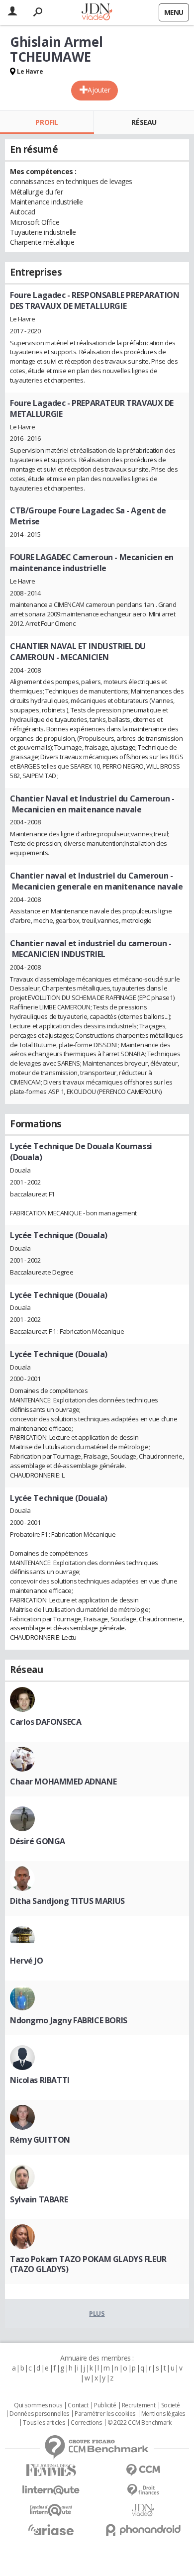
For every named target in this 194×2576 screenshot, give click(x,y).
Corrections (86, 2423)
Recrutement (139, 2405)
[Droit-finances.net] (143, 2490)
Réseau (144, 122)
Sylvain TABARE (39, 2199)
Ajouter (99, 90)
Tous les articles (44, 2423)
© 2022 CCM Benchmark (140, 2423)
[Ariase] (51, 2530)
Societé (171, 2405)
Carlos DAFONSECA (46, 1722)
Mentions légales (163, 2414)
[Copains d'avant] (51, 2510)
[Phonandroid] (143, 2530)
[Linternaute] (51, 2490)
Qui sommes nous (38, 2405)
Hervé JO (27, 1961)
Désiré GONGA (38, 1841)
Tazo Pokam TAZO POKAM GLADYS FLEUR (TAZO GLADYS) (88, 2264)
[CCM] (143, 2470)
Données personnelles (39, 2414)
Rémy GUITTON (40, 2140)
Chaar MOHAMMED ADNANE (63, 1782)
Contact (78, 2405)
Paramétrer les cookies (105, 2414)
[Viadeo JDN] (143, 2510)
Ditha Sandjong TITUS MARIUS (67, 1901)
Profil (47, 122)
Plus (97, 2313)
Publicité (105, 2405)
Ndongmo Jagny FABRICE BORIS (69, 2020)
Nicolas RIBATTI (40, 2080)
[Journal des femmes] (51, 2470)
